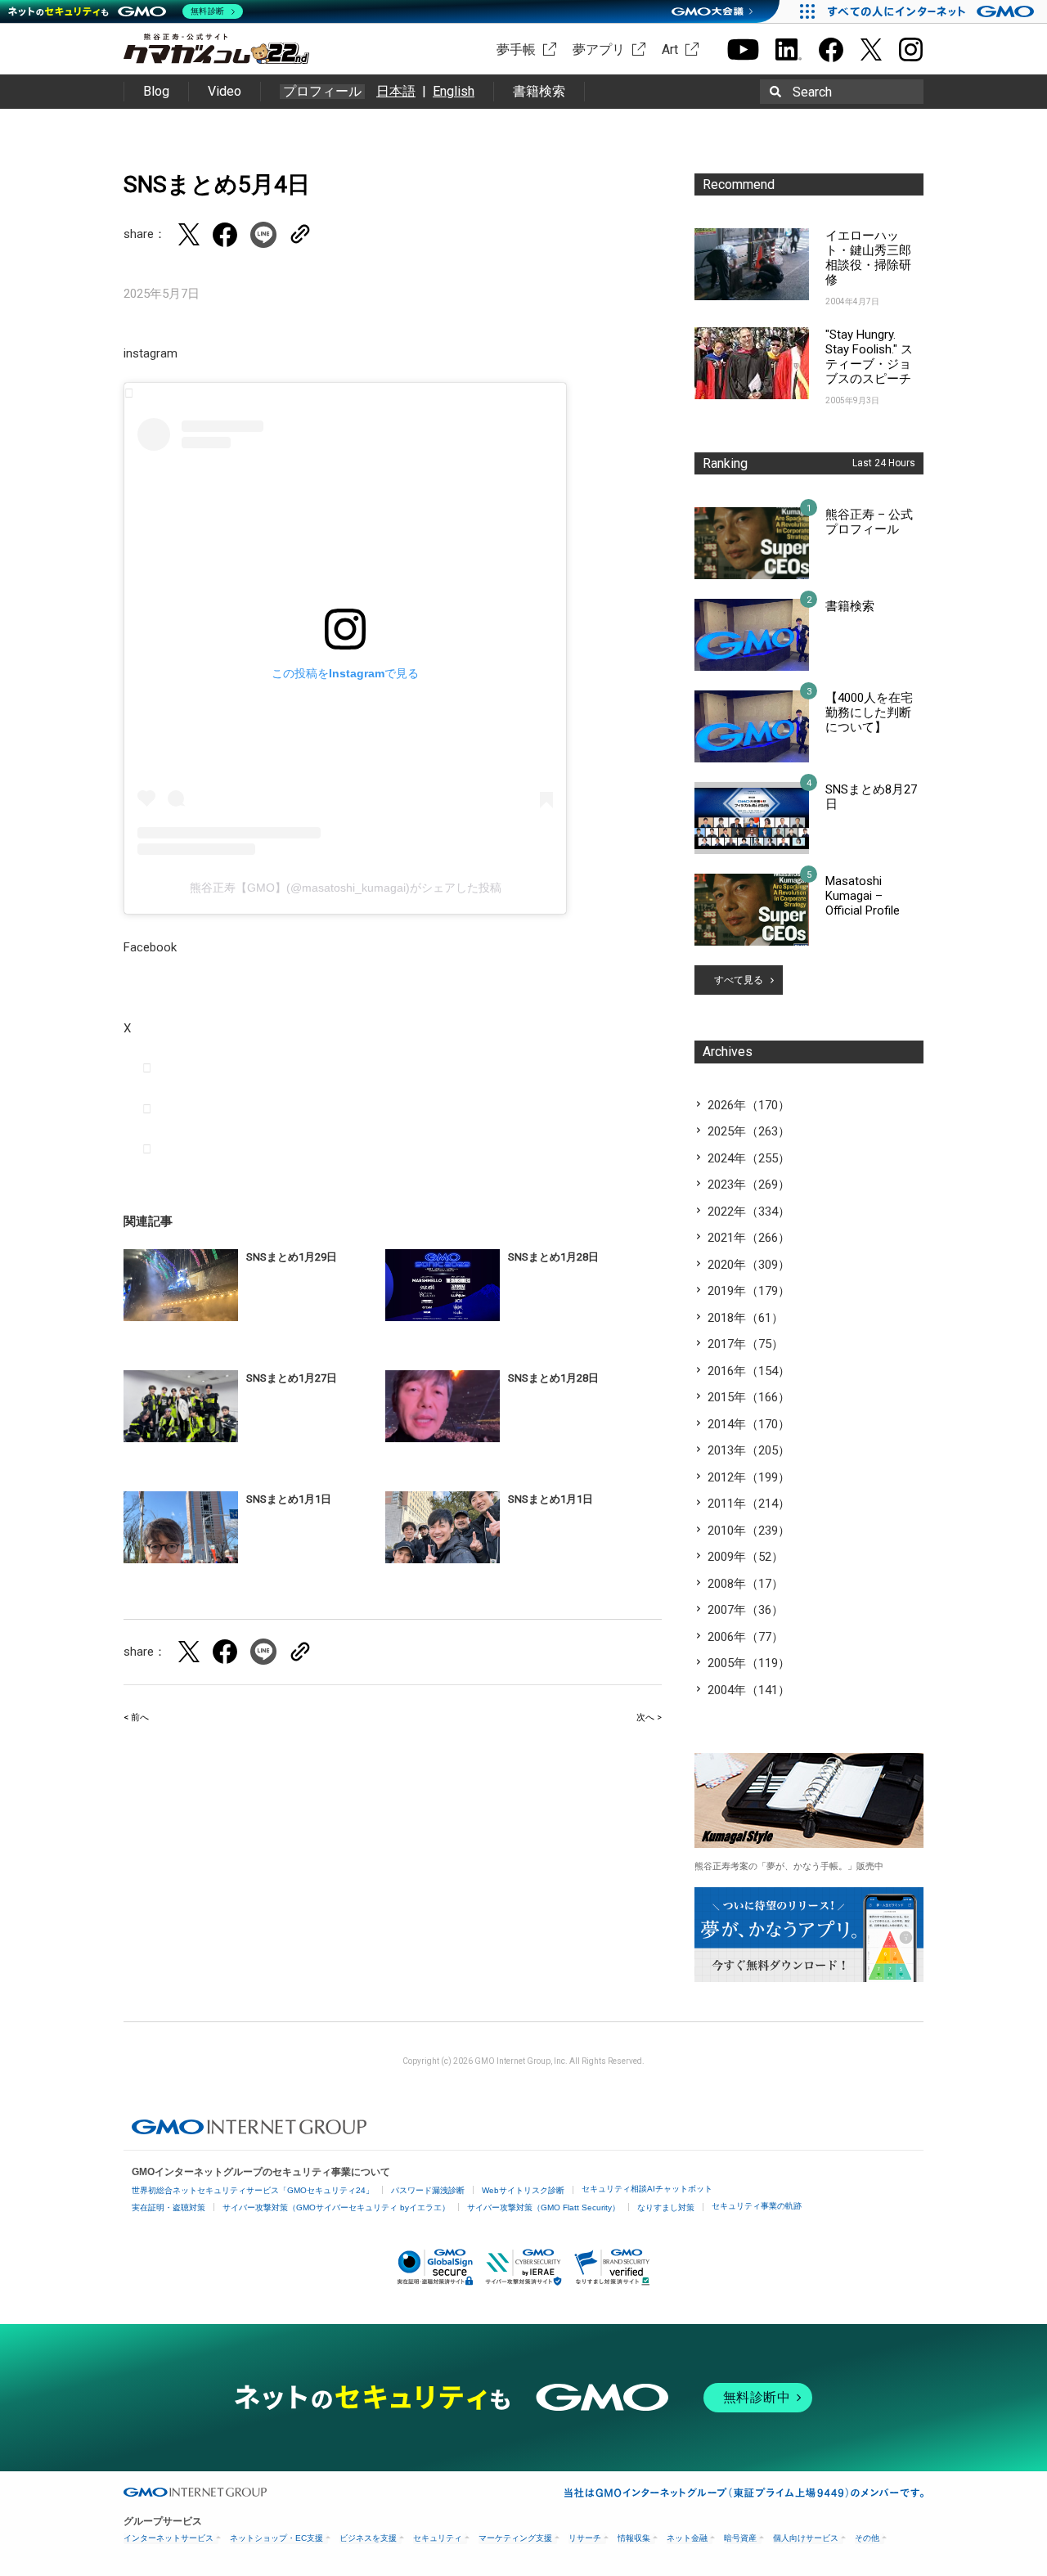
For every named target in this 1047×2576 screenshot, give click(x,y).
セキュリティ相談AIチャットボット (647, 2189)
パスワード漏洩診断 (428, 2190)
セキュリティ (438, 2538)
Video (225, 91)
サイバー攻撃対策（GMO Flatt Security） (544, 2207)
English (454, 91)
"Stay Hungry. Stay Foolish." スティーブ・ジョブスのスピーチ (869, 357)
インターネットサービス (169, 2538)
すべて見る (739, 980)
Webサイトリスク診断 (523, 2190)
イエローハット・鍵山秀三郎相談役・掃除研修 (868, 258)
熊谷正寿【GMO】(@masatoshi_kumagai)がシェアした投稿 (346, 888)
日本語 (396, 91)
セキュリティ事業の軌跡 (757, 2206)
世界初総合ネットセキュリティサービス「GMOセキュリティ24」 (253, 2190)
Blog (156, 91)
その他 (867, 2538)
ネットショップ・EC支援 (276, 2538)
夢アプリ (599, 49)
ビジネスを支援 (368, 2538)
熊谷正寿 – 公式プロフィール (869, 522)
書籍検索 (539, 91)
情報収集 (634, 2538)
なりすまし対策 (666, 2207)
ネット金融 (687, 2538)
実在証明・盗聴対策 (169, 2207)
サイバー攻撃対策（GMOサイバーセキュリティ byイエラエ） (336, 2207)
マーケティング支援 (515, 2538)
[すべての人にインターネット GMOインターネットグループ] (933, 11)
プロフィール (322, 92)
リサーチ (585, 2538)
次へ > (649, 1717)
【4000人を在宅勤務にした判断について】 (869, 713)
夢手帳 (516, 49)
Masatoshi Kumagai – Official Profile (863, 896)
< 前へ (136, 1717)
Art (670, 49)
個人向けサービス (806, 2538)
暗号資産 (740, 2538)
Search (812, 92)
